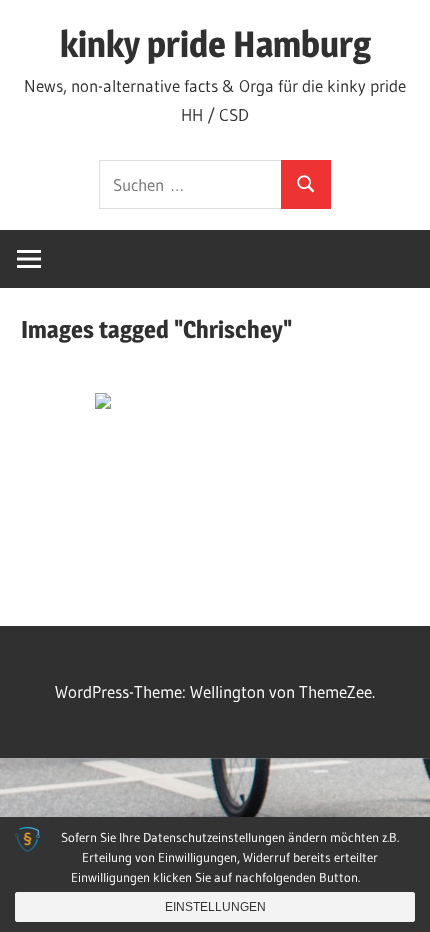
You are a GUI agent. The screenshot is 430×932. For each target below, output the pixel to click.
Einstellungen (215, 907)
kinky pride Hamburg (215, 44)
